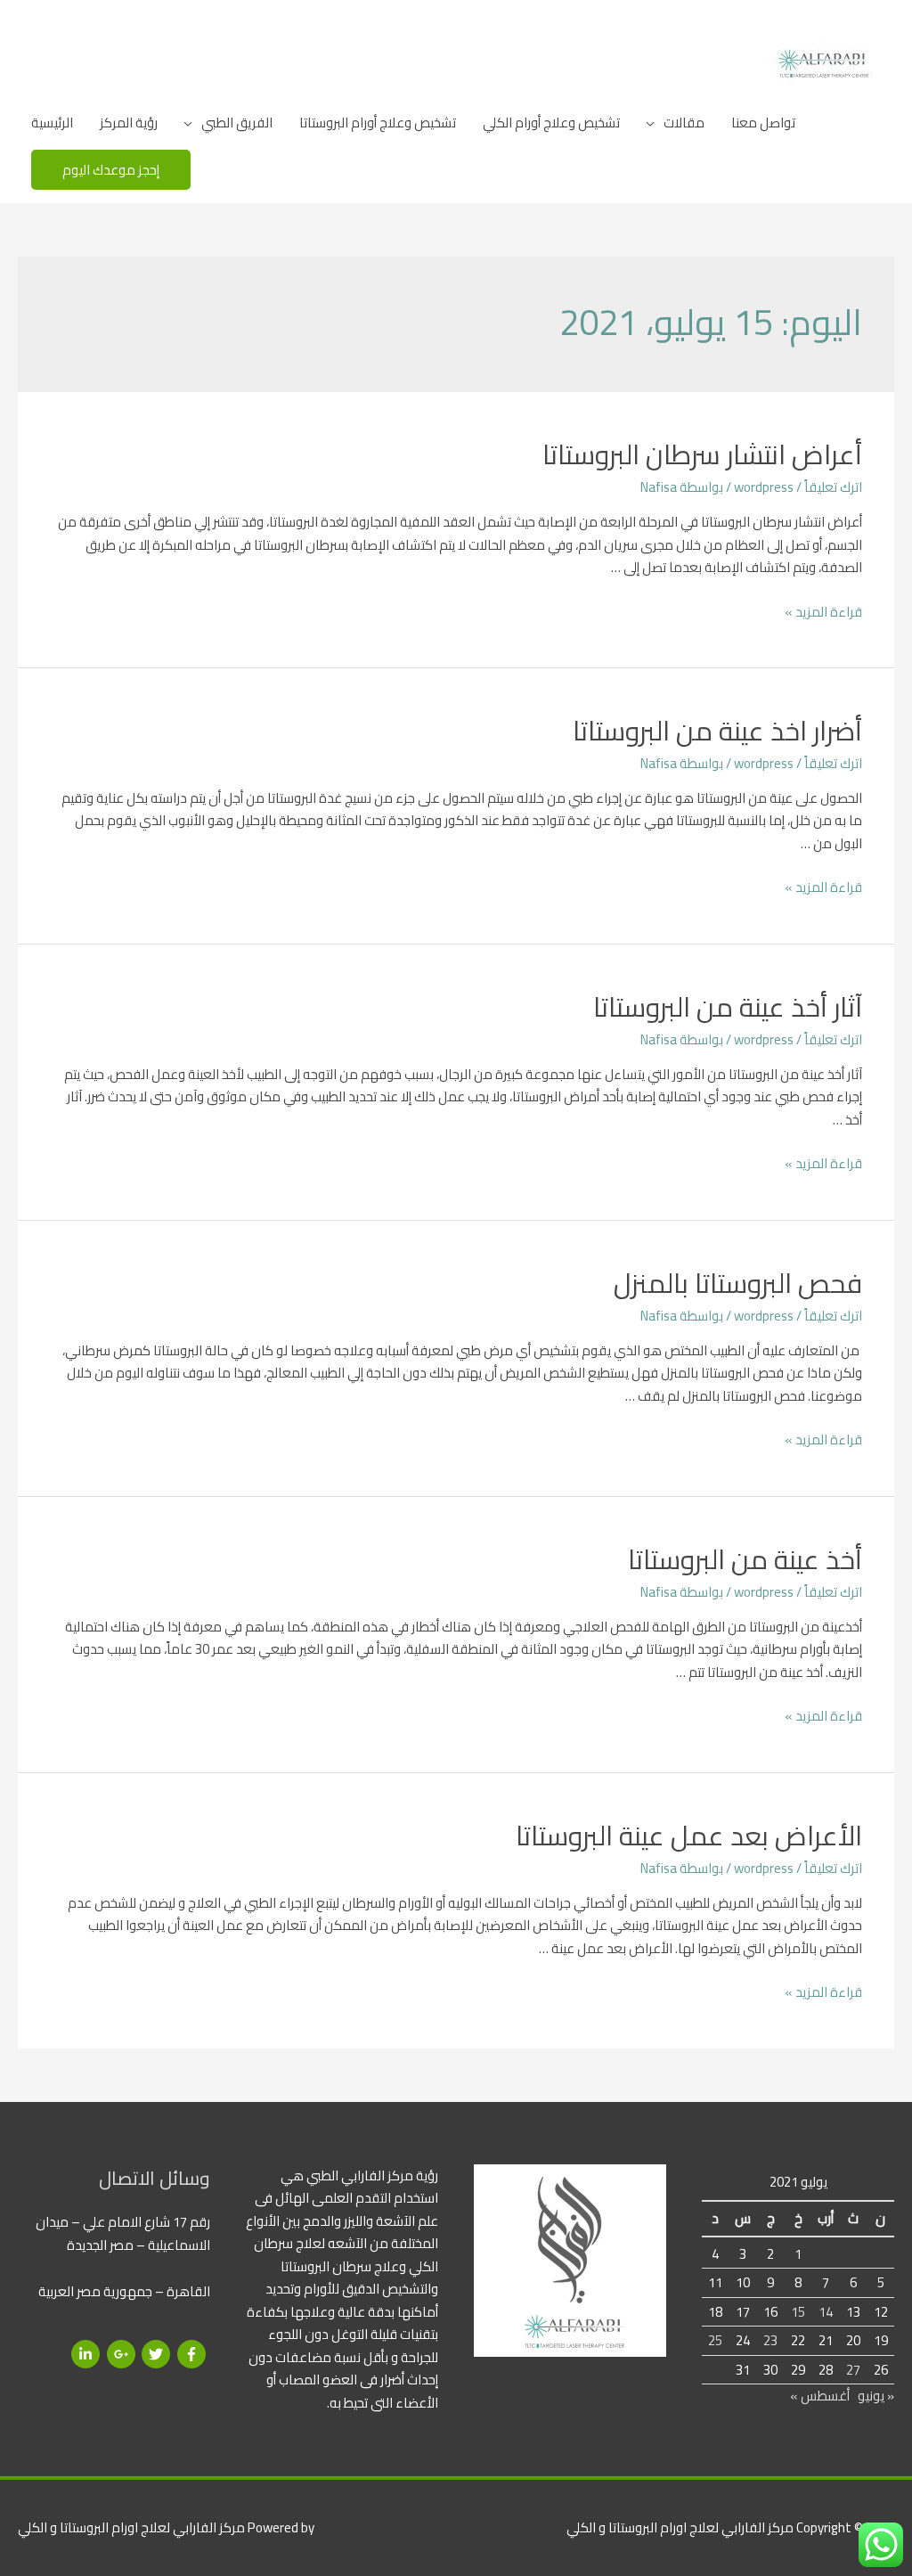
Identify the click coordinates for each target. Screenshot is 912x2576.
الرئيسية (52, 123)
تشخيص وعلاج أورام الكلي (551, 123)
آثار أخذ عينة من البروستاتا (728, 1007)
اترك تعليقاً (833, 487)
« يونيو (876, 2396)
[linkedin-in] (88, 2354)
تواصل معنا (763, 123)
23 (770, 2340)
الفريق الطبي (237, 123)
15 (798, 2312)
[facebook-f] (194, 2354)
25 (715, 2340)
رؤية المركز (129, 123)
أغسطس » (820, 2396)
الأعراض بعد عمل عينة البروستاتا (689, 1836)
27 (853, 2370)
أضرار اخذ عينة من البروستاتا (717, 731)
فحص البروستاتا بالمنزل (738, 1283)
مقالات (684, 123)
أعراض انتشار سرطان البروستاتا (702, 454)
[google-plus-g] (123, 2354)
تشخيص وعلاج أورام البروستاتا (378, 123)
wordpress (764, 487)
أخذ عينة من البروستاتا (745, 1559)
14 (826, 2312)
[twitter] (158, 2354)
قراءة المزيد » (823, 612)
